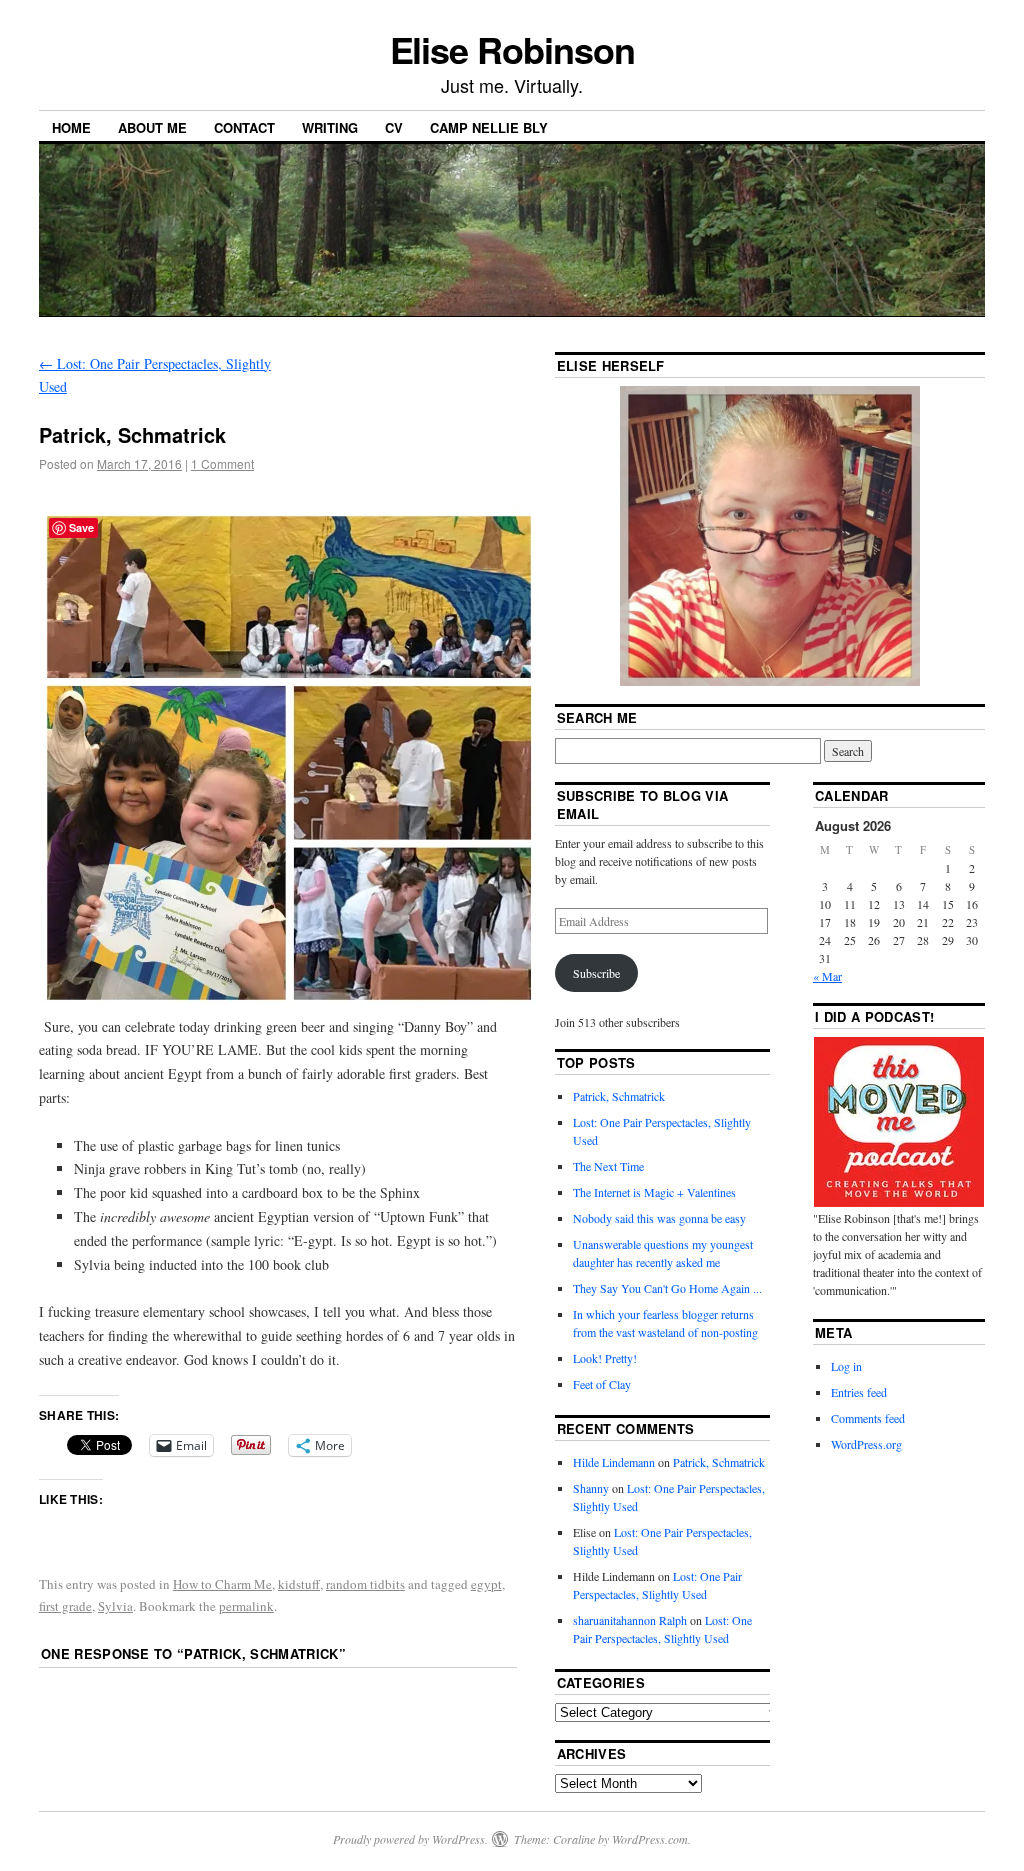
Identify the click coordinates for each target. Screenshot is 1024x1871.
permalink (246, 1606)
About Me (152, 127)
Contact (244, 127)
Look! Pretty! (605, 1358)
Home (71, 127)
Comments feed (868, 1418)
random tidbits (365, 1584)
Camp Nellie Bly (489, 127)
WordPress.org (866, 1444)
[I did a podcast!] (899, 1122)
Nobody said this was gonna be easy (659, 1218)
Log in (846, 1366)
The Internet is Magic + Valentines (654, 1192)
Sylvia (115, 1606)
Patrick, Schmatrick (619, 1096)
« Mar (827, 976)
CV (394, 127)
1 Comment (222, 463)
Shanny (591, 1488)
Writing (330, 127)
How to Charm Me (222, 1584)
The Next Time (608, 1166)
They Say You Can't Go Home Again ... (667, 1288)
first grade (65, 1606)
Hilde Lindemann (614, 1462)
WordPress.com (650, 1839)
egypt (486, 1584)
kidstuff (299, 1584)
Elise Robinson (512, 49)
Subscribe (596, 973)
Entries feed (859, 1392)
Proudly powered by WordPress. (410, 1839)
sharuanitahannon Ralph (630, 1620)
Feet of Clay (602, 1384)
